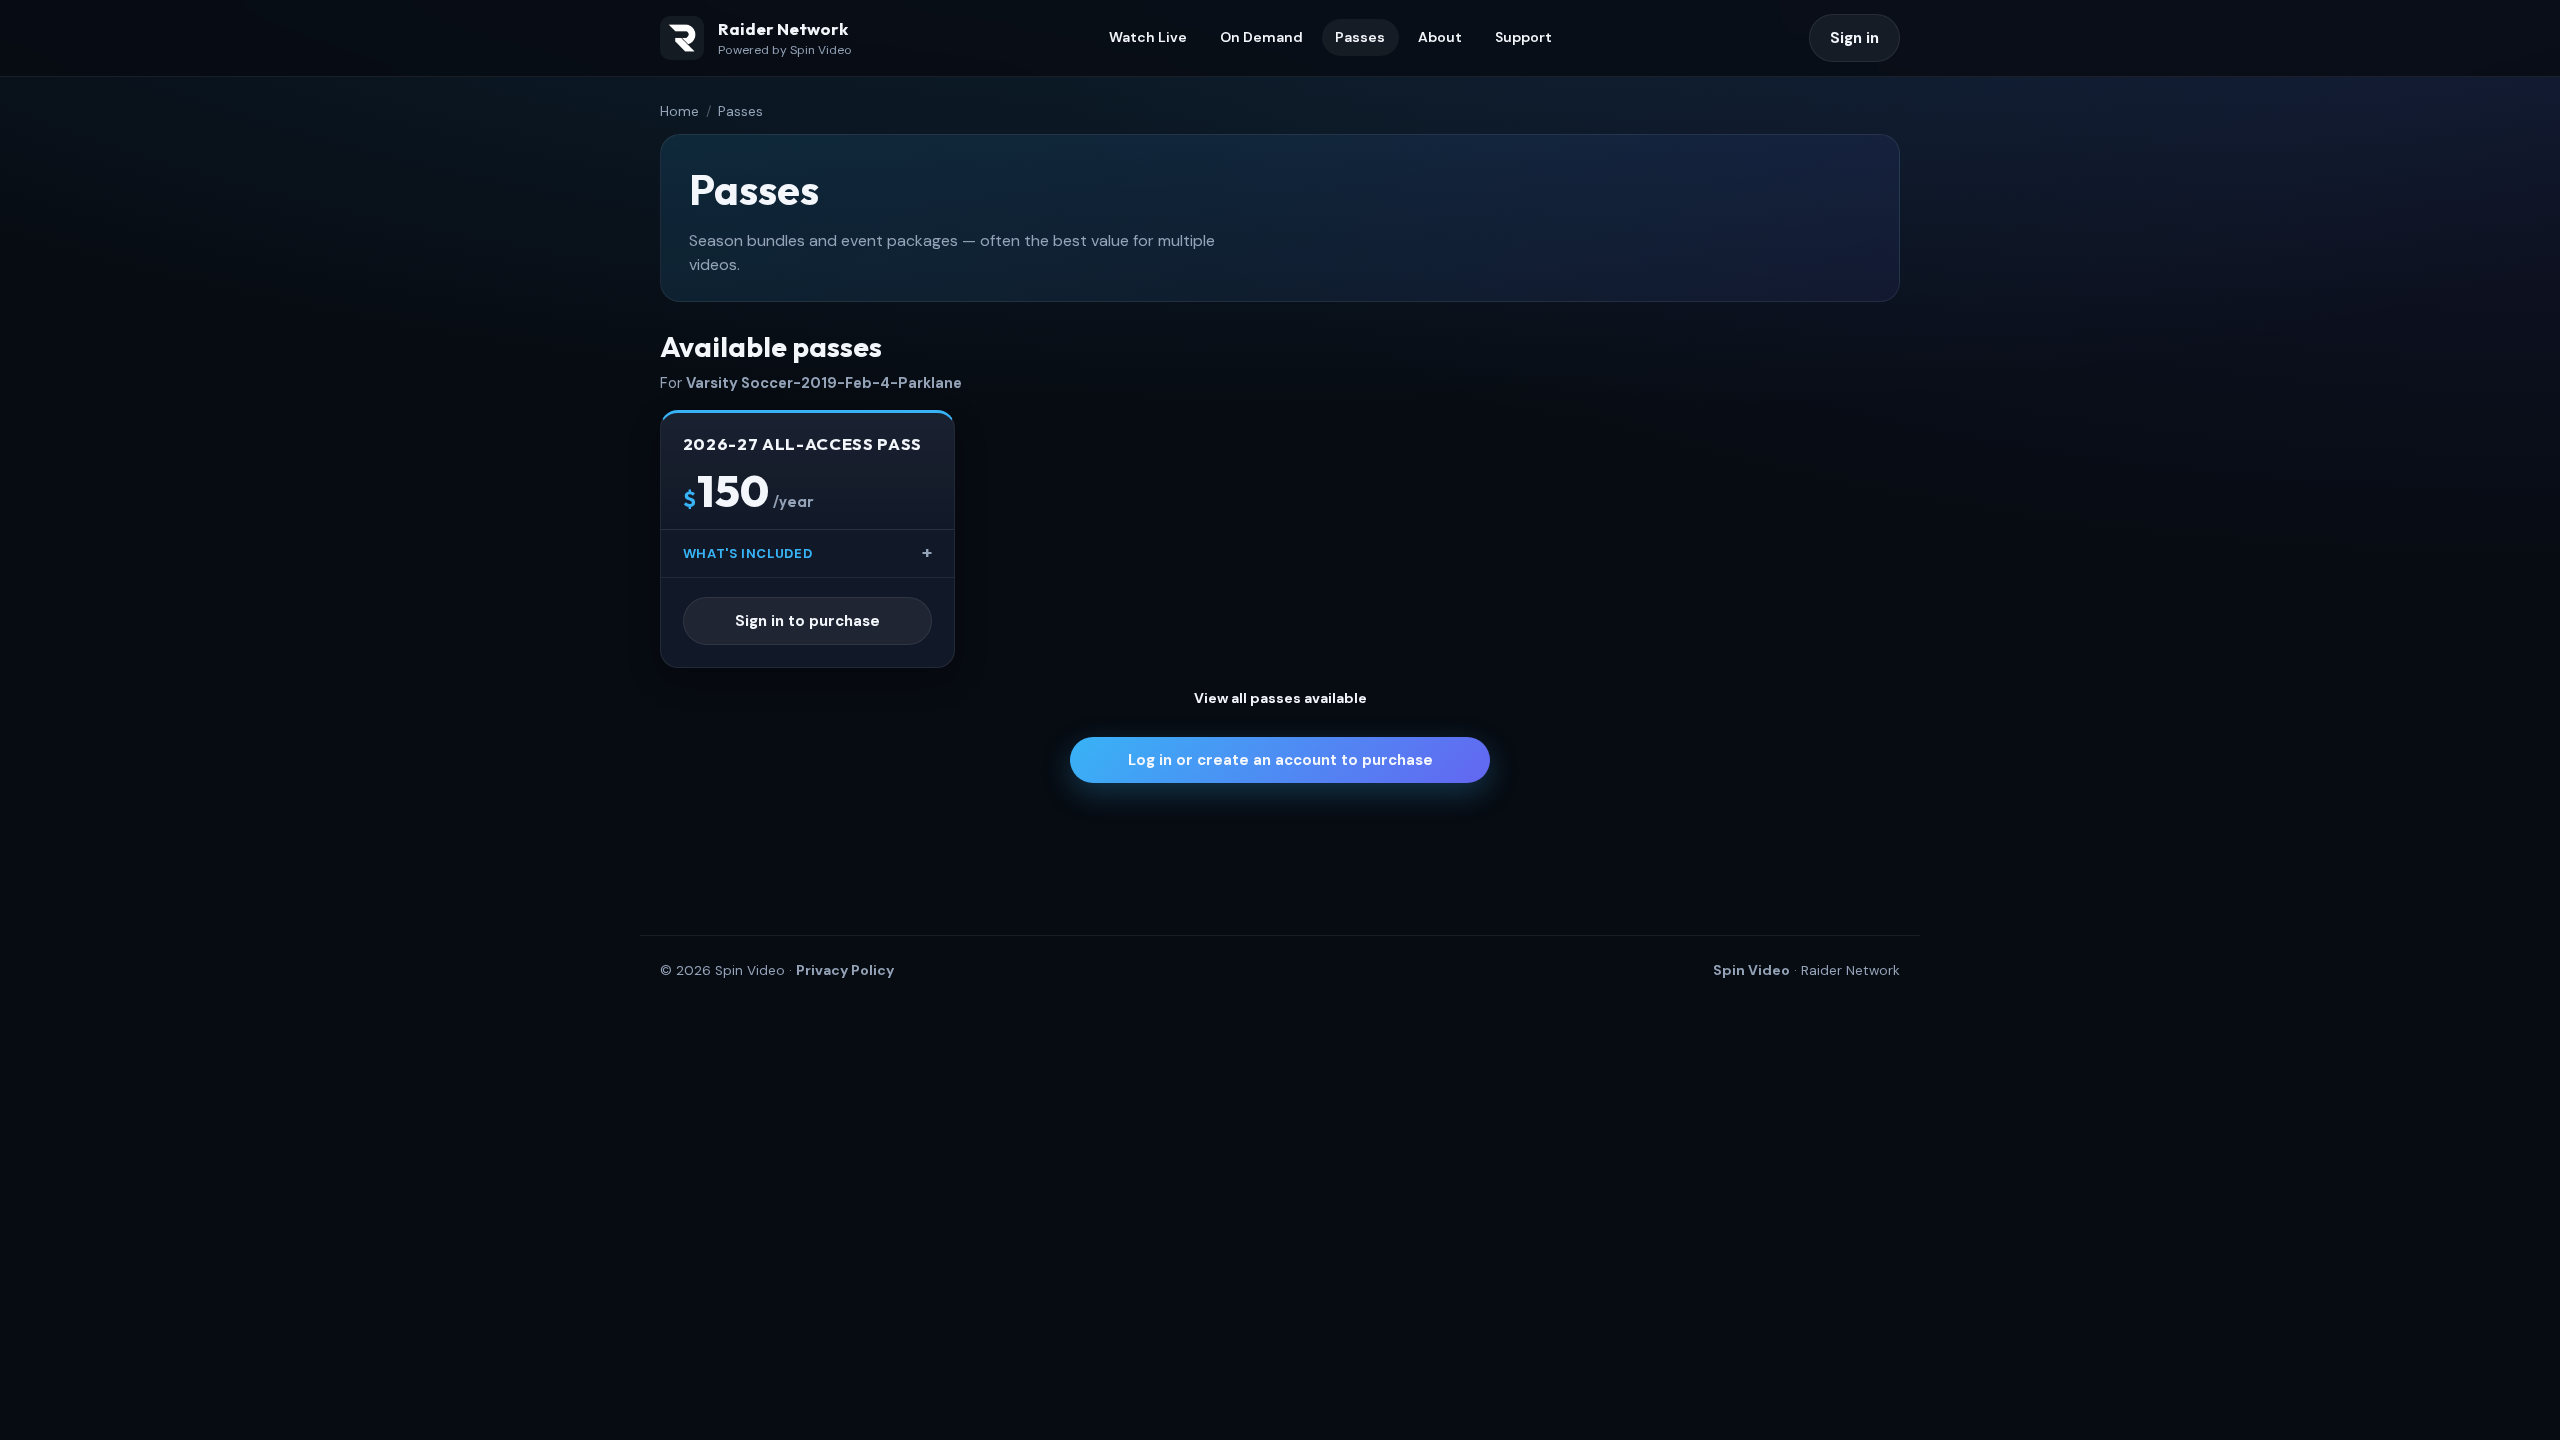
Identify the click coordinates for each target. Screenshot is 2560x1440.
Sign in (1854, 38)
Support (1523, 37)
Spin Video (1751, 970)
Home (679, 111)
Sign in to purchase (807, 621)
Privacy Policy (845, 970)
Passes (1360, 37)
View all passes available (1280, 698)
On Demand (1261, 37)
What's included (748, 553)
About (1440, 37)
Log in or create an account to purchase (1280, 760)
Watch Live (1148, 37)
